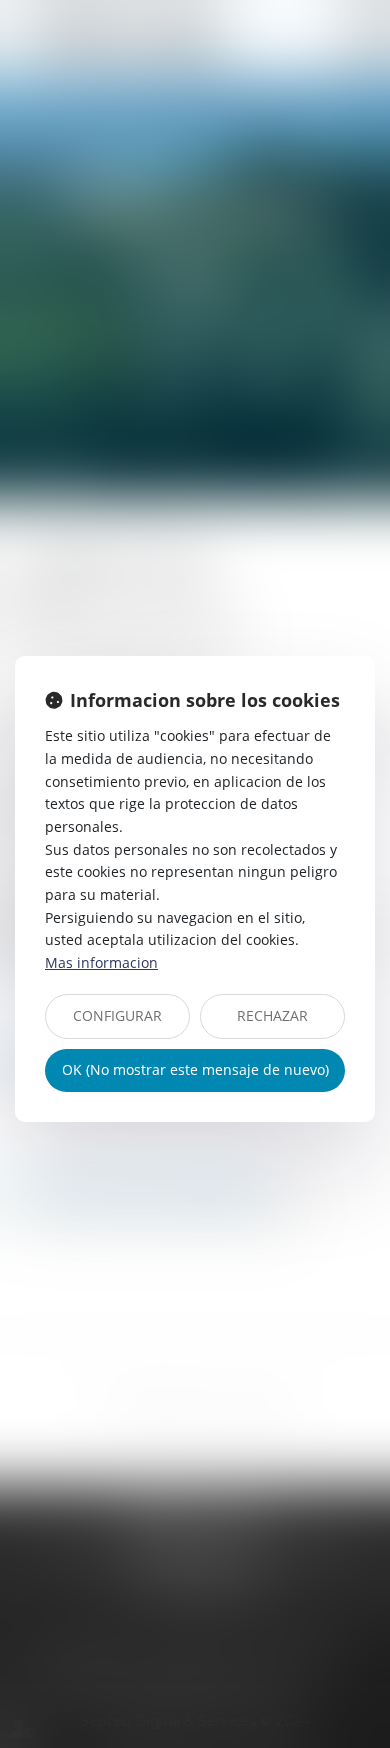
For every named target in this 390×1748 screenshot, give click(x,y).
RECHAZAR (272, 1015)
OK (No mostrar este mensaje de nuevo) (195, 1069)
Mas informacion (101, 962)
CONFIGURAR (117, 1015)
